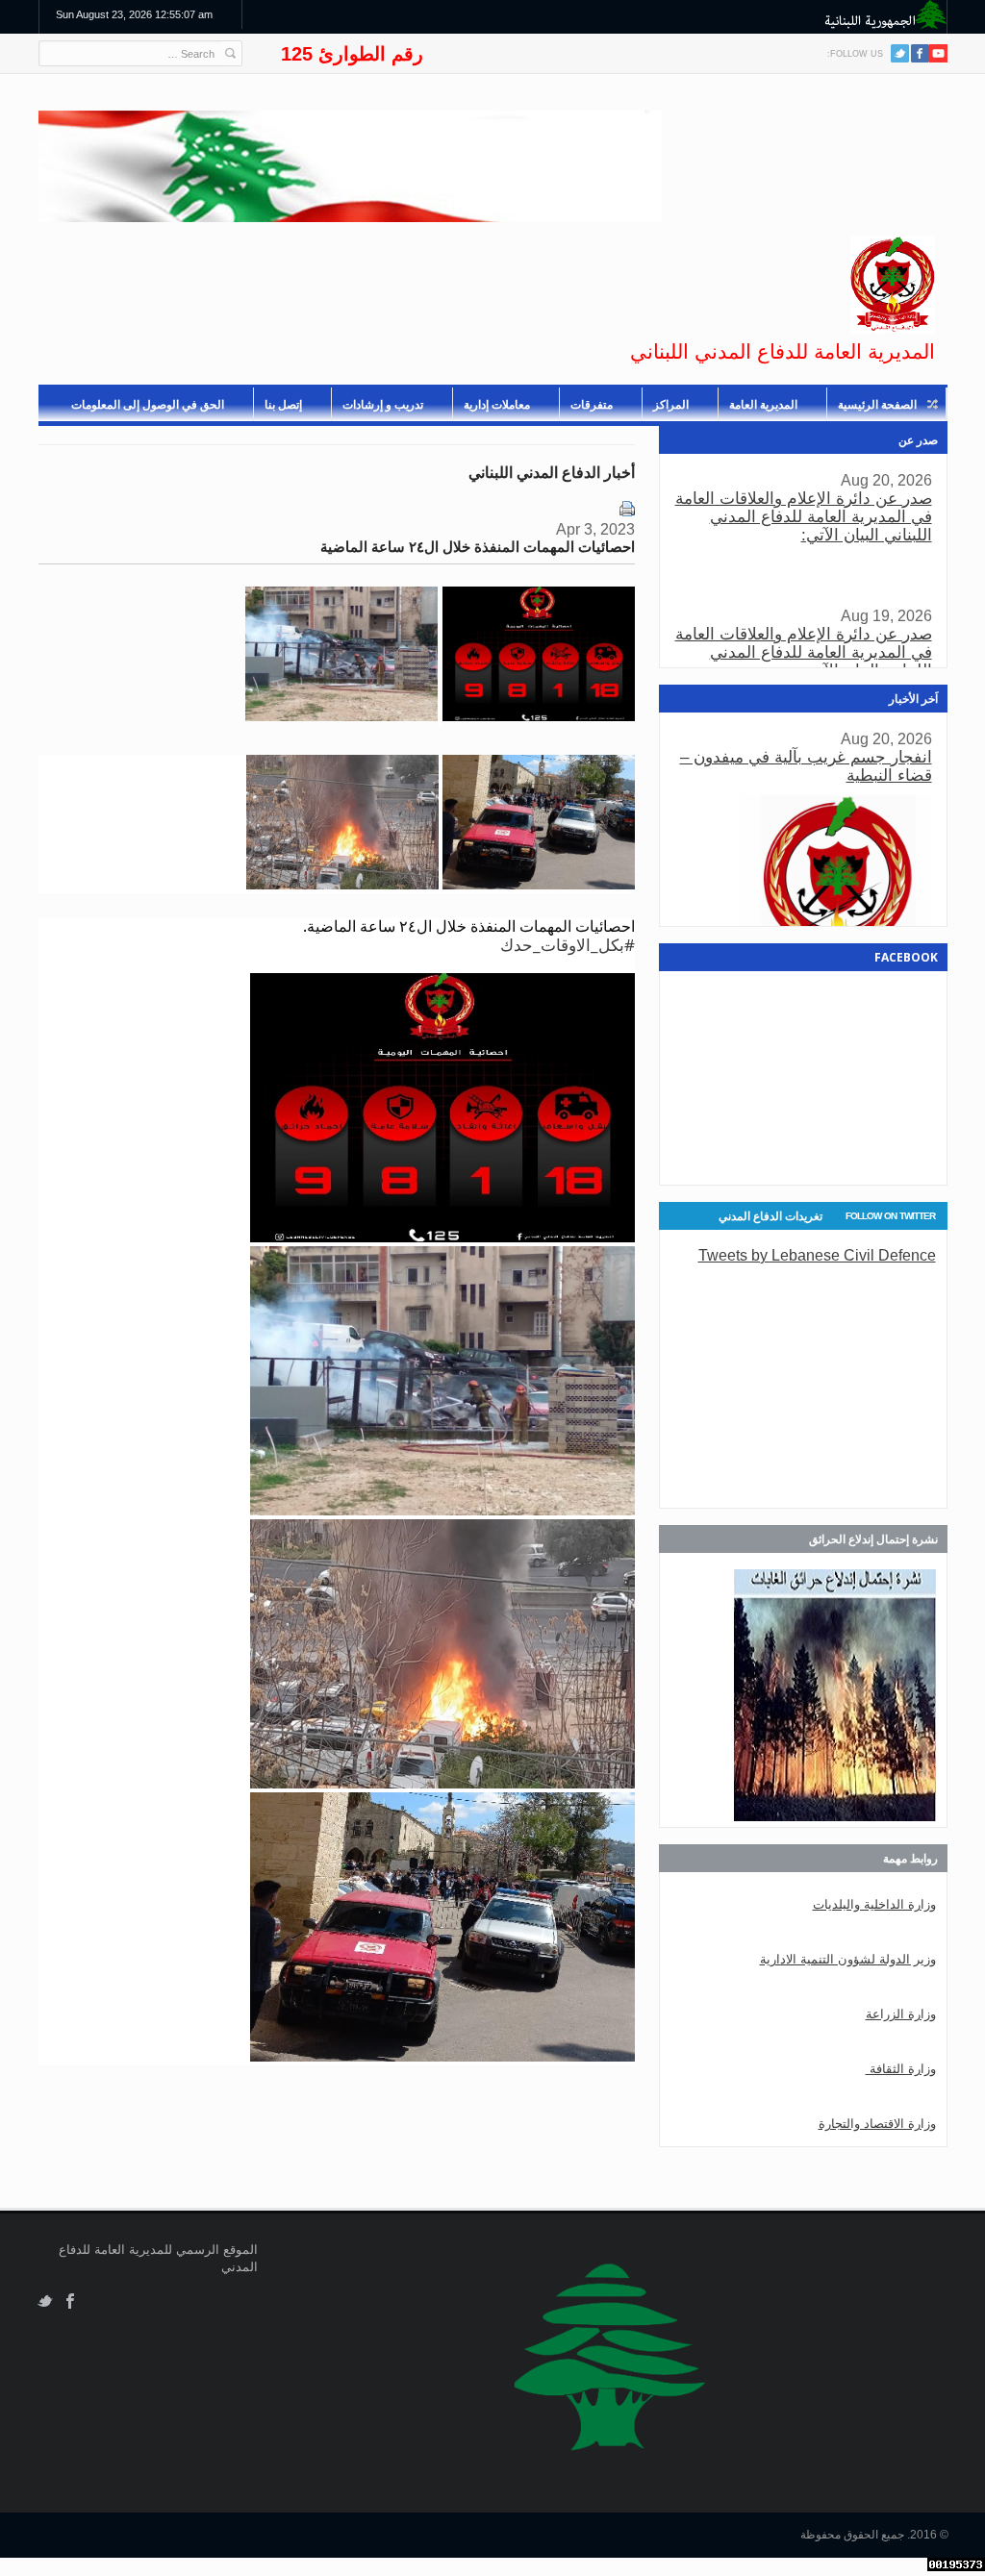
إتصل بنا (283, 405)
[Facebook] (920, 53)
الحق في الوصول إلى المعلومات (148, 405)
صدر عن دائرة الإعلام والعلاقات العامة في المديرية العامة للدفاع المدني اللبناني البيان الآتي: (804, 517)
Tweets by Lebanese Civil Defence (817, 1255)
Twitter (900, 53)
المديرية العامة (763, 405)
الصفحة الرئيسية (877, 405)
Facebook (71, 2301)
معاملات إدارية (497, 405)
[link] (341, 715)
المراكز (671, 405)
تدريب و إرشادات (383, 405)
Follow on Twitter (890, 1216)
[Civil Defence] (893, 285)
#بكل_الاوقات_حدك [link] (568, 945)
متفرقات (592, 405)
